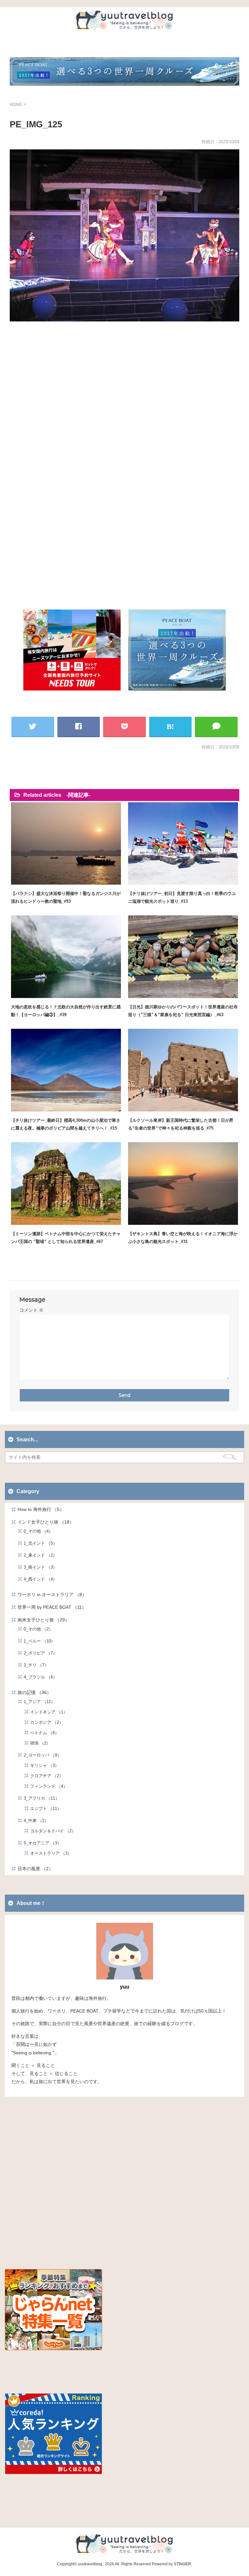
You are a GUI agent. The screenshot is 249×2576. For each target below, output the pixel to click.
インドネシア (47, 1712)
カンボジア (45, 1722)
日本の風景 (33, 1869)
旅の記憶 (32, 1692)
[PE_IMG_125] (171, 726)
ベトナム (42, 1733)
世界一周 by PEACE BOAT (50, 1607)
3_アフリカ (39, 1798)
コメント (31, 1310)
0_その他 (36, 1531)
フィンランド (47, 1786)
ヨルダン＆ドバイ (51, 1831)
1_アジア (37, 1702)
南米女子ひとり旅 (41, 1620)
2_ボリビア (38, 1653)
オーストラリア (49, 1853)
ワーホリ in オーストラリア (50, 1595)
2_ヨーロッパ (40, 1755)
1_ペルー (37, 1641)
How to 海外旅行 (39, 1509)
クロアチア (45, 1776)
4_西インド (38, 1579)
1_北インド (38, 1543)
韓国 (38, 1743)
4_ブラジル (38, 1677)
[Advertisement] (124, 402)
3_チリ (34, 1665)
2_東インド (38, 1555)
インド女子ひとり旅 (43, 1522)
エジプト (44, 1809)
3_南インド (38, 1567)
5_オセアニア (40, 1843)
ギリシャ (42, 1765)
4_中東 (34, 1821)
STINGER (182, 2564)
